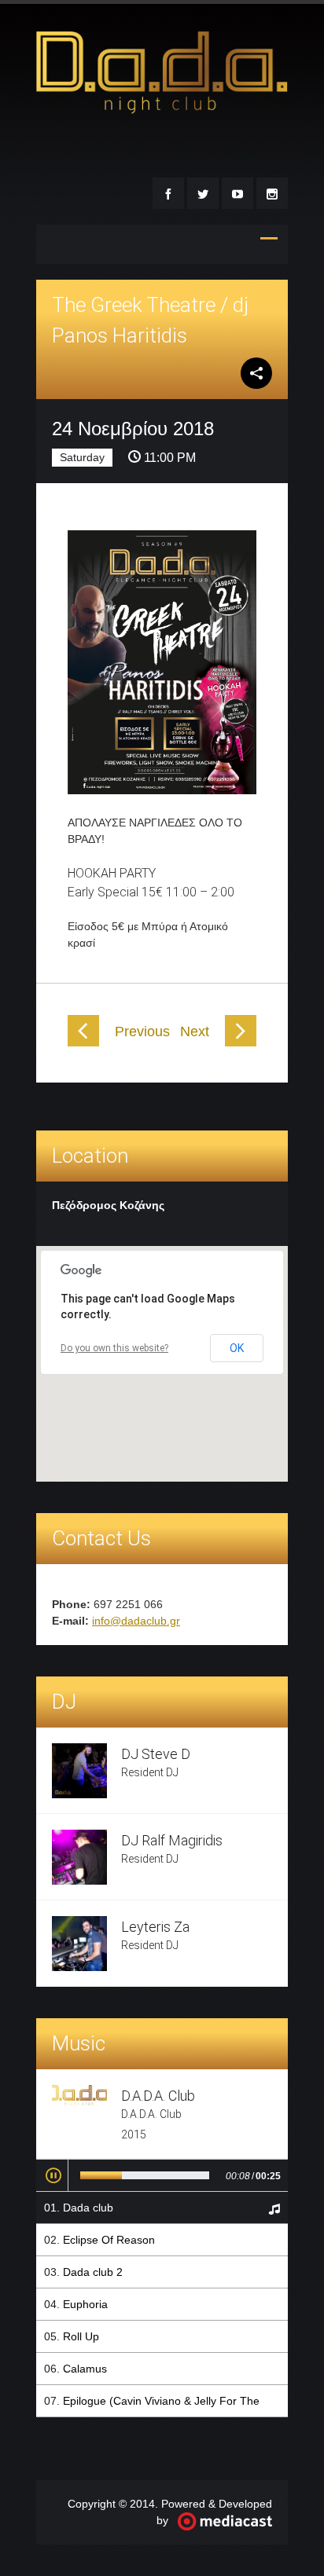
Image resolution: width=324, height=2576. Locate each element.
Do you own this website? (114, 1348)
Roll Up (81, 2336)
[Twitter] (203, 193)
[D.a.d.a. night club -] (162, 107)
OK (237, 1348)
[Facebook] (168, 193)
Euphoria (85, 2304)
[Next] (241, 1042)
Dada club (88, 2208)
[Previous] (83, 1042)
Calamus (85, 2369)
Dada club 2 (93, 2272)
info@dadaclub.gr (136, 1621)
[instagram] (272, 193)
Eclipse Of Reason (109, 2240)
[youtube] (237, 193)
